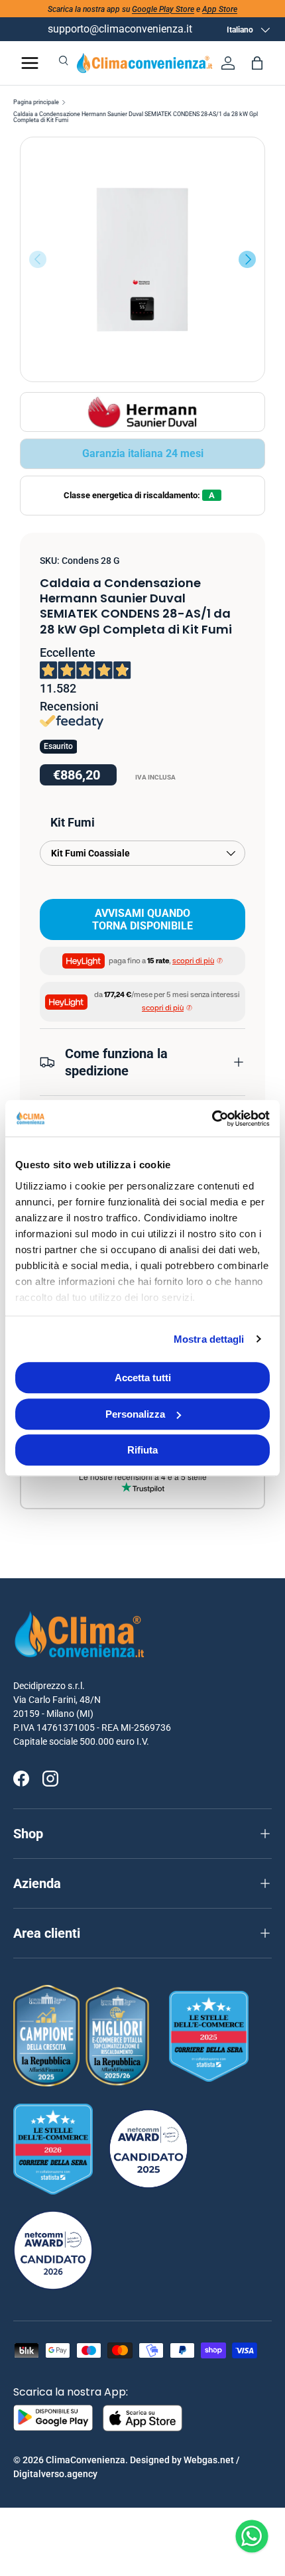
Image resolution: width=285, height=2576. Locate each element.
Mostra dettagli (209, 1339)
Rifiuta (142, 1450)
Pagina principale (36, 102)
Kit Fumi (73, 822)
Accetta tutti (143, 1378)
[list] (142, 259)
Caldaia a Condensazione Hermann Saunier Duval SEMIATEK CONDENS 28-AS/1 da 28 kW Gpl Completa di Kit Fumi (136, 117)
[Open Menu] (30, 63)
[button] (257, 63)
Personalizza (135, 1414)
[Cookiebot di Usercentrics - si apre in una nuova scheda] (212, 1119)
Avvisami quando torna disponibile (142, 919)
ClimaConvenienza (85, 2460)
